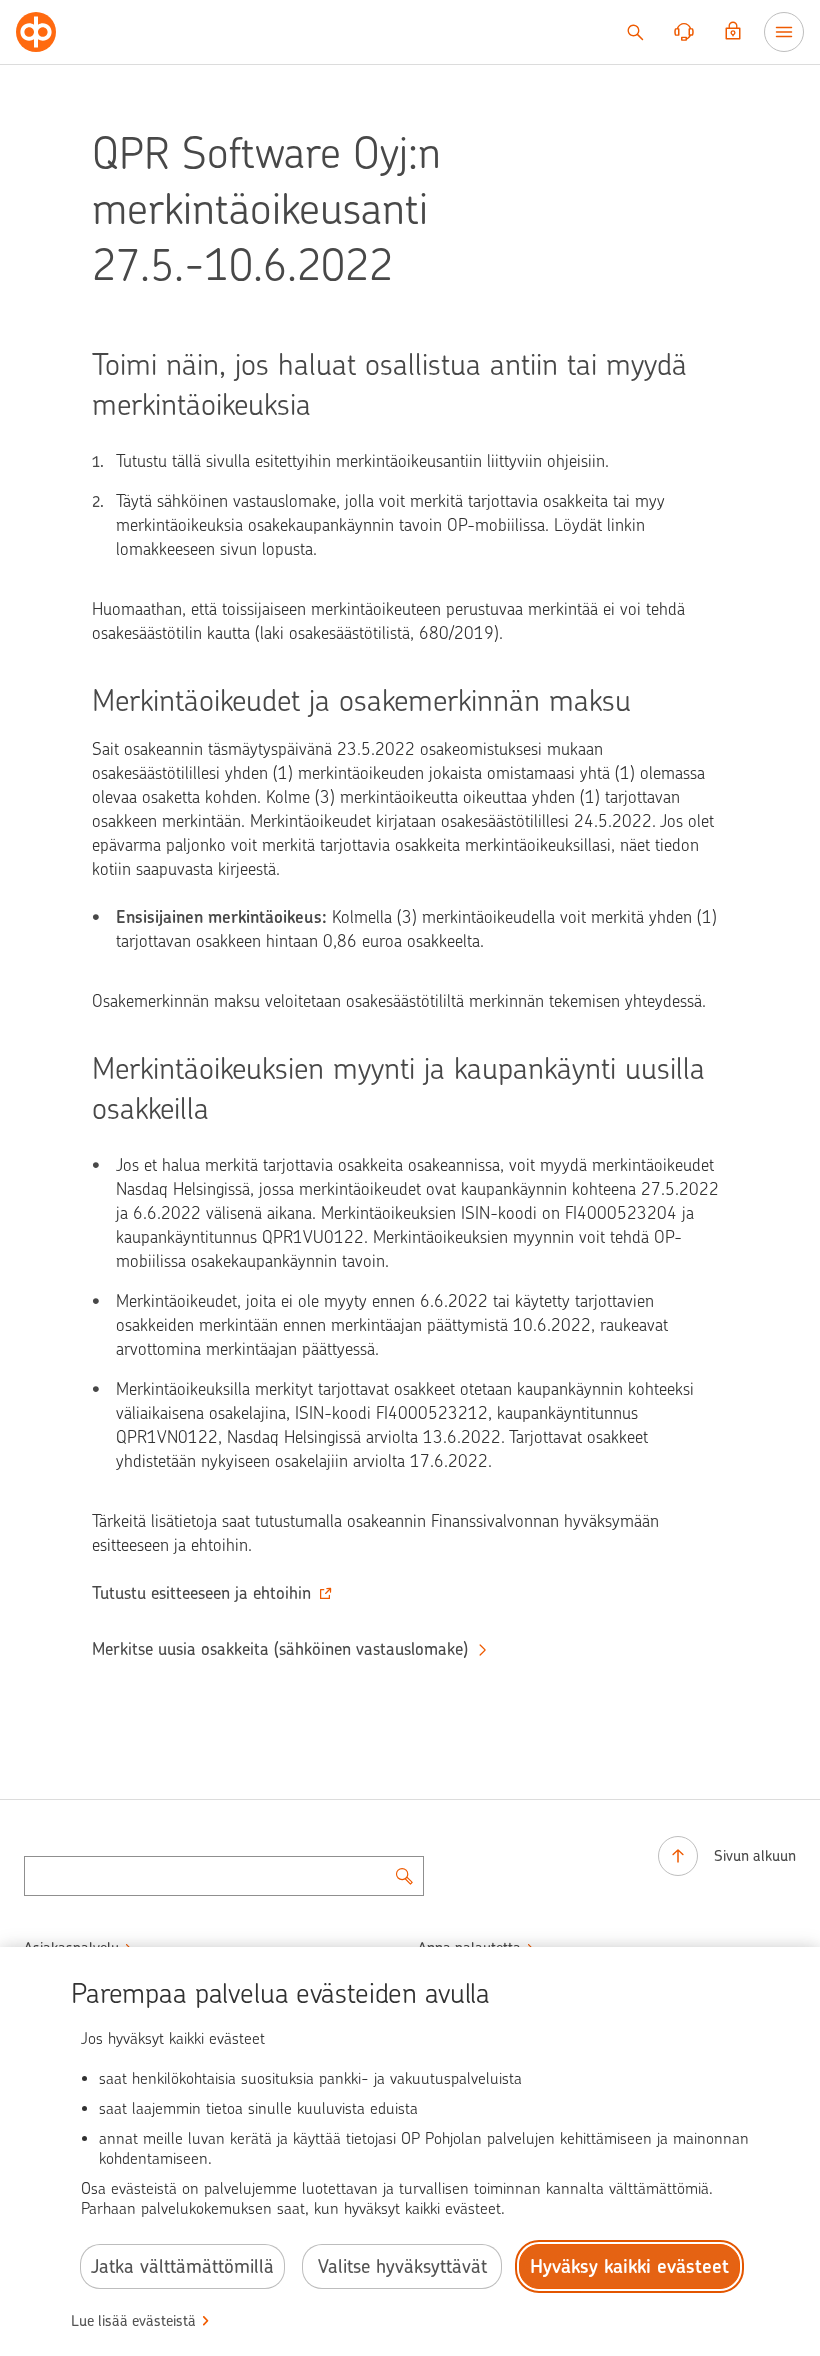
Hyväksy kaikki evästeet (629, 2266)
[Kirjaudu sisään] (733, 32)
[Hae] (635, 32)
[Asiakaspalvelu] (684, 32)
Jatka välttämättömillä (182, 2266)
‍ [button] (201, 1593)
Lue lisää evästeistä (133, 2321)
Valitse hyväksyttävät (402, 2266)
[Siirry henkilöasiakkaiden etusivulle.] (36, 32)
